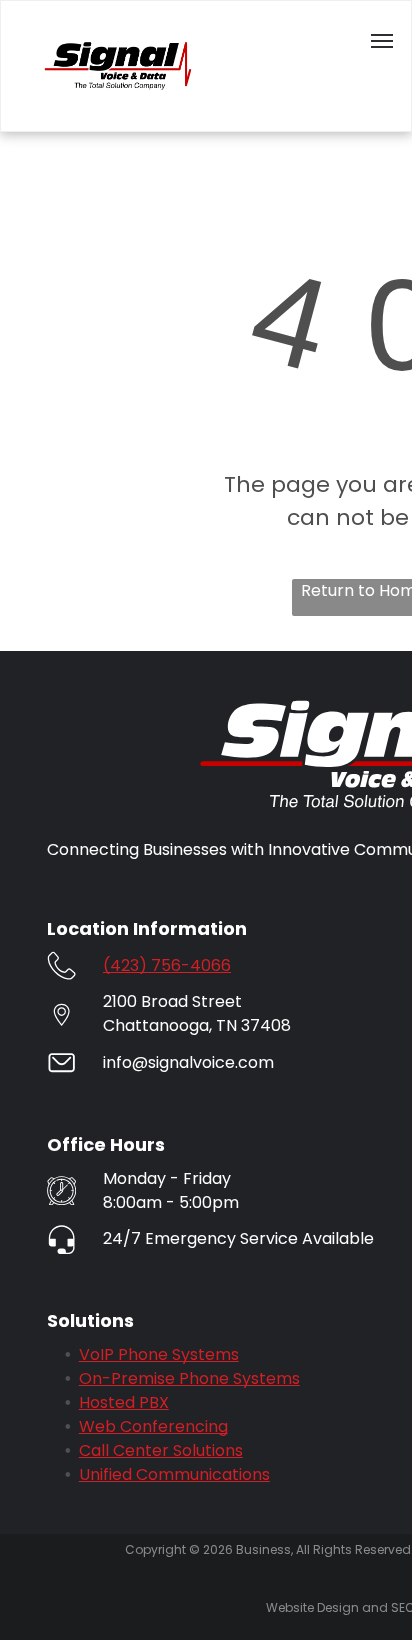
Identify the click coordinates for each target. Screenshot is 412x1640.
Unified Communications (174, 1474)
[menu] (382, 41)
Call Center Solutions (161, 1450)
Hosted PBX (124, 1402)
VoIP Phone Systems (159, 1354)
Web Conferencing (153, 1426)
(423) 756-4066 (167, 965)
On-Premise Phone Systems (189, 1378)
